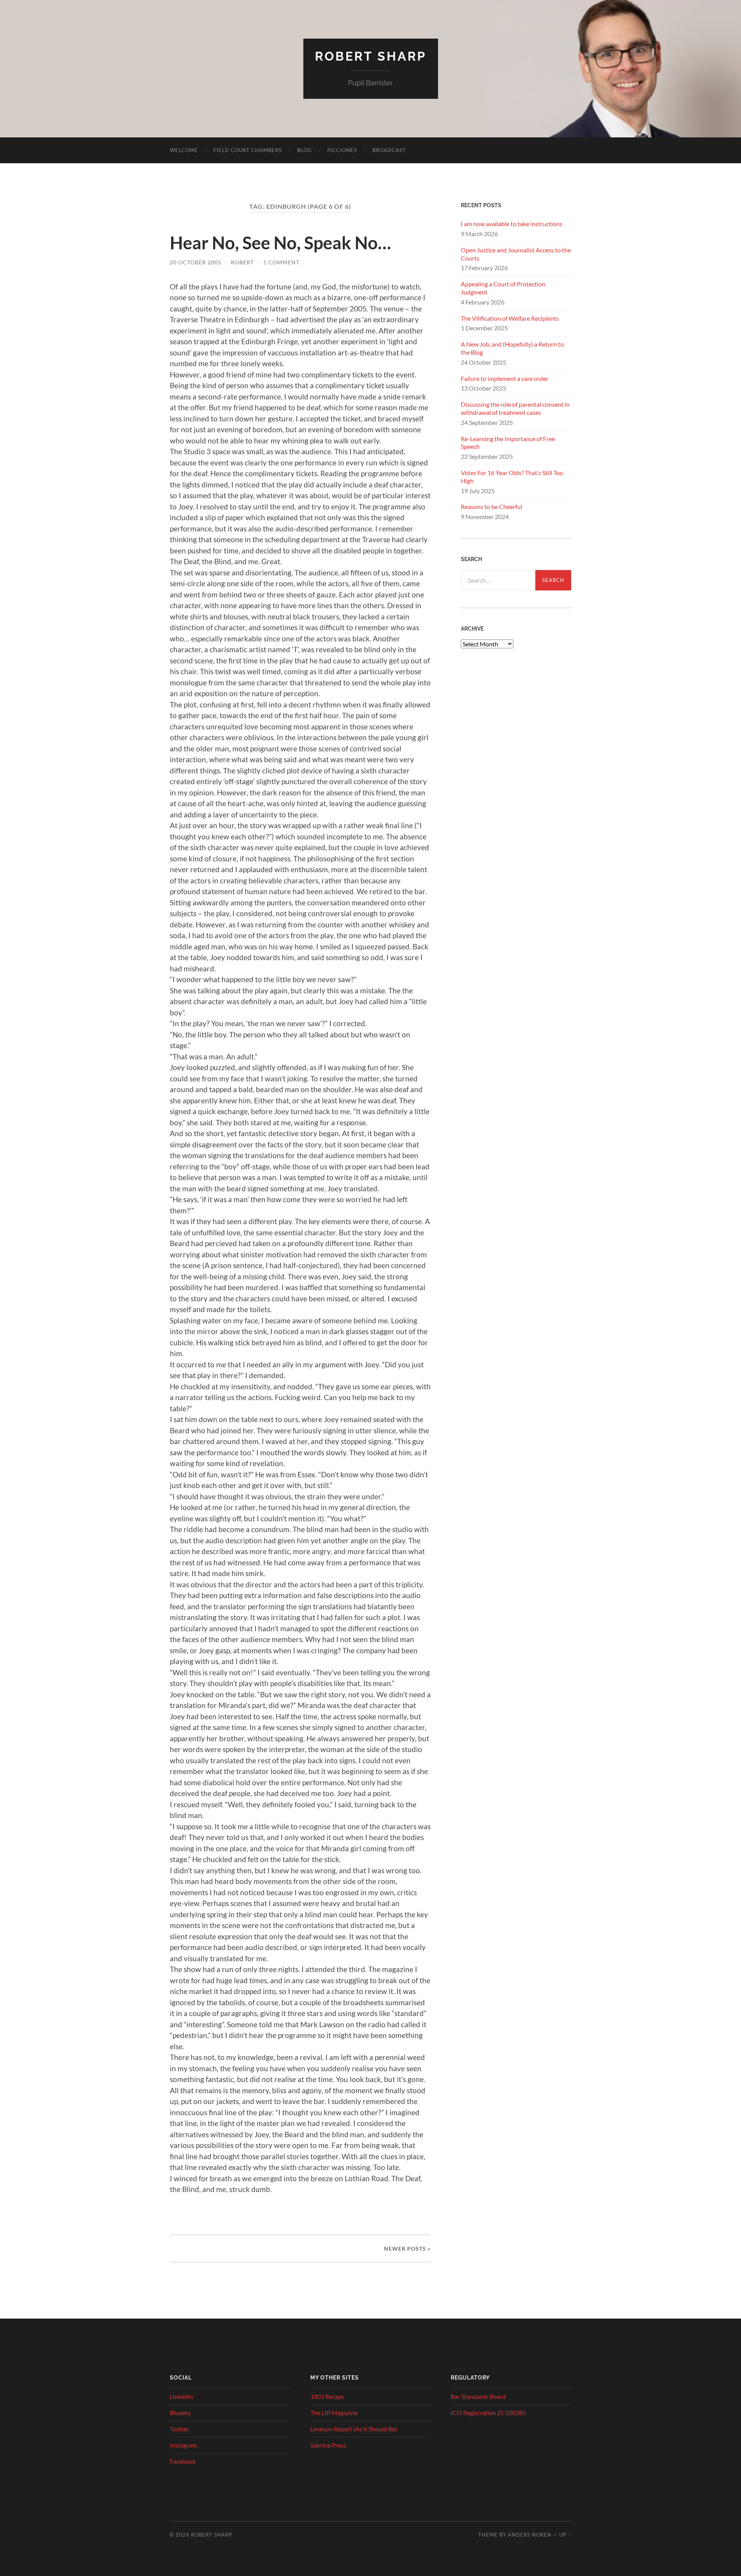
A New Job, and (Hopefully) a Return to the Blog (512, 348)
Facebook (183, 2461)
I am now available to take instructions (512, 224)
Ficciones (342, 150)
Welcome (184, 150)
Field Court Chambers (248, 150)
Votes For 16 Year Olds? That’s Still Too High (512, 477)
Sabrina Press (328, 2445)
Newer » (407, 2249)
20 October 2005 (196, 262)
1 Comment (281, 262)
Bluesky (180, 2413)
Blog (305, 150)
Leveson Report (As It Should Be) (354, 2429)
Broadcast (389, 150)
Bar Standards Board (478, 2396)
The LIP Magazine (334, 2413)
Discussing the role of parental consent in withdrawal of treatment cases (515, 408)
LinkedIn (181, 2396)
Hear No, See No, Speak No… (280, 243)
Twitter (179, 2429)
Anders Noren (530, 2535)
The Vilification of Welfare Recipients (510, 318)
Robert (242, 262)
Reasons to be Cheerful (491, 507)
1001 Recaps (327, 2396)
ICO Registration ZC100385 (488, 2413)
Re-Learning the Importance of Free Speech (508, 443)
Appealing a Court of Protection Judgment (503, 288)
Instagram (183, 2445)
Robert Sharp (371, 56)
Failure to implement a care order (505, 378)
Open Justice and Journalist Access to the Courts (516, 254)
